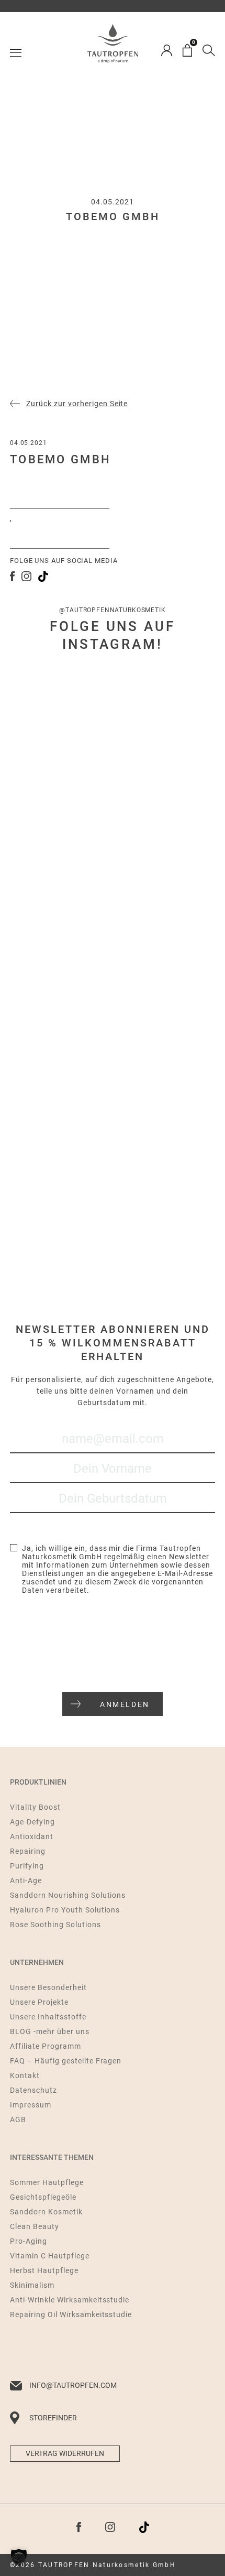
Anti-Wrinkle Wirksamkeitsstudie (70, 2300)
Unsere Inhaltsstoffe (48, 2017)
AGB (18, 2120)
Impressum (31, 2105)
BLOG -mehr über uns (50, 2031)
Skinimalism (32, 2285)
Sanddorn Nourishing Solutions (68, 1895)
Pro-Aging (29, 2241)
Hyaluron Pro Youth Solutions (65, 1910)
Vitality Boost (35, 1807)
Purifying (27, 1866)
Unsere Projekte (39, 2002)
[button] (19, 2557)
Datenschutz (33, 2090)
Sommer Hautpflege (47, 2182)
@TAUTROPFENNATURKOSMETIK (112, 610)
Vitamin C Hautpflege (50, 2256)
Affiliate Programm (46, 2046)
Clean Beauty (35, 2226)
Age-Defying (32, 1822)
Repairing (28, 1851)
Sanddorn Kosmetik (46, 2212)
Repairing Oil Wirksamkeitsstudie (71, 2314)
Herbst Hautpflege (44, 2270)
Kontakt (25, 2075)
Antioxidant (32, 1836)
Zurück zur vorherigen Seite (77, 404)
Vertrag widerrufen (65, 2453)
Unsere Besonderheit (48, 1987)
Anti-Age (26, 1881)
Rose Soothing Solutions (55, 1925)
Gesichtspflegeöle (43, 2197)
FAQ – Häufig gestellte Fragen (66, 2061)
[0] (187, 50)
